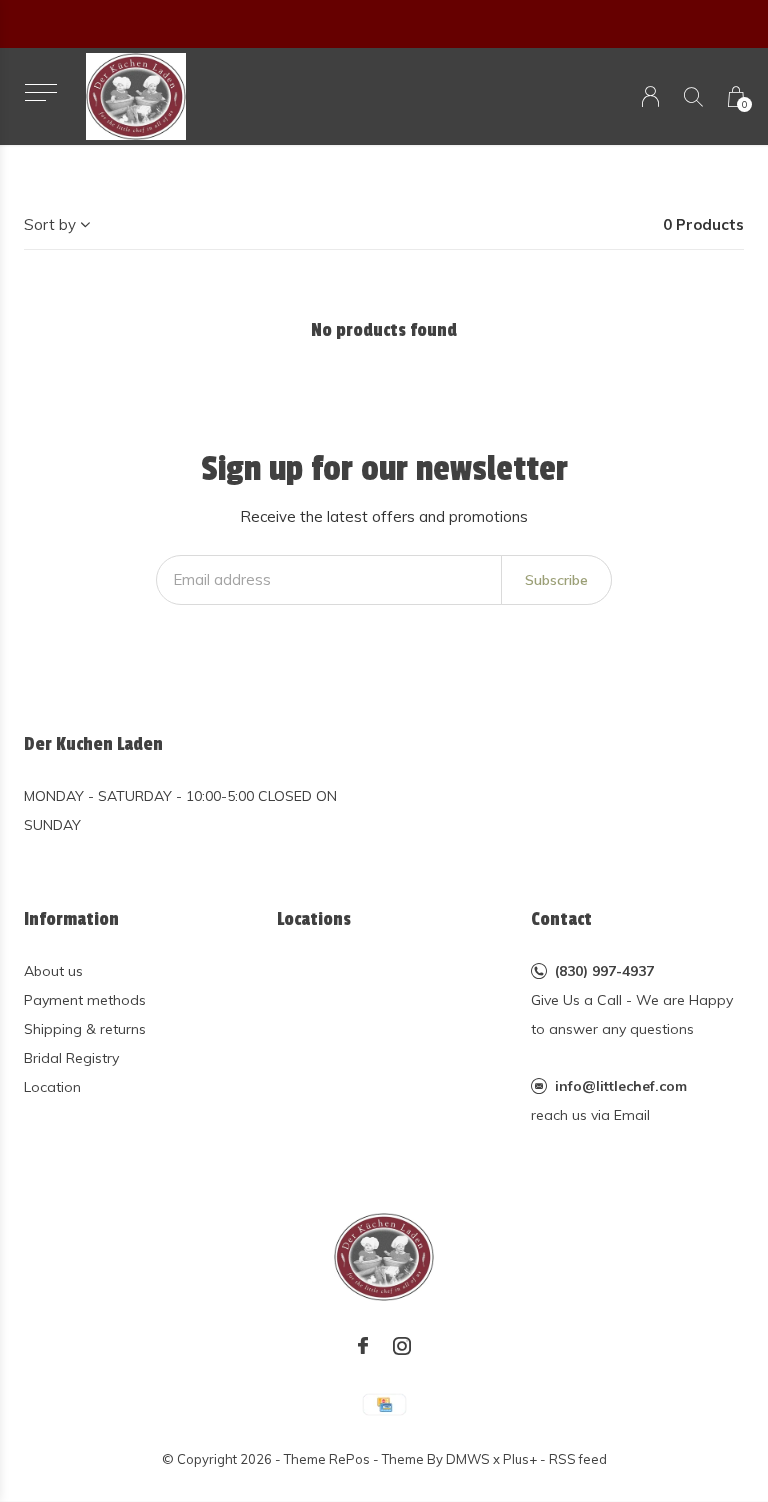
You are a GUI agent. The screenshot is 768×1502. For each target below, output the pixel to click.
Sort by (50, 224)
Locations (314, 919)
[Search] (693, 96)
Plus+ (520, 1459)
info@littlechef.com (621, 1086)
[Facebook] (363, 1346)
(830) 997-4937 (604, 971)
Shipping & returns (85, 1029)
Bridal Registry (71, 1058)
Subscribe (556, 580)
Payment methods (85, 1000)
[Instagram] (402, 1346)
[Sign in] (650, 96)
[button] (40, 92)
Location (52, 1087)
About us (53, 971)
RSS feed (578, 1459)
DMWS (468, 1459)
